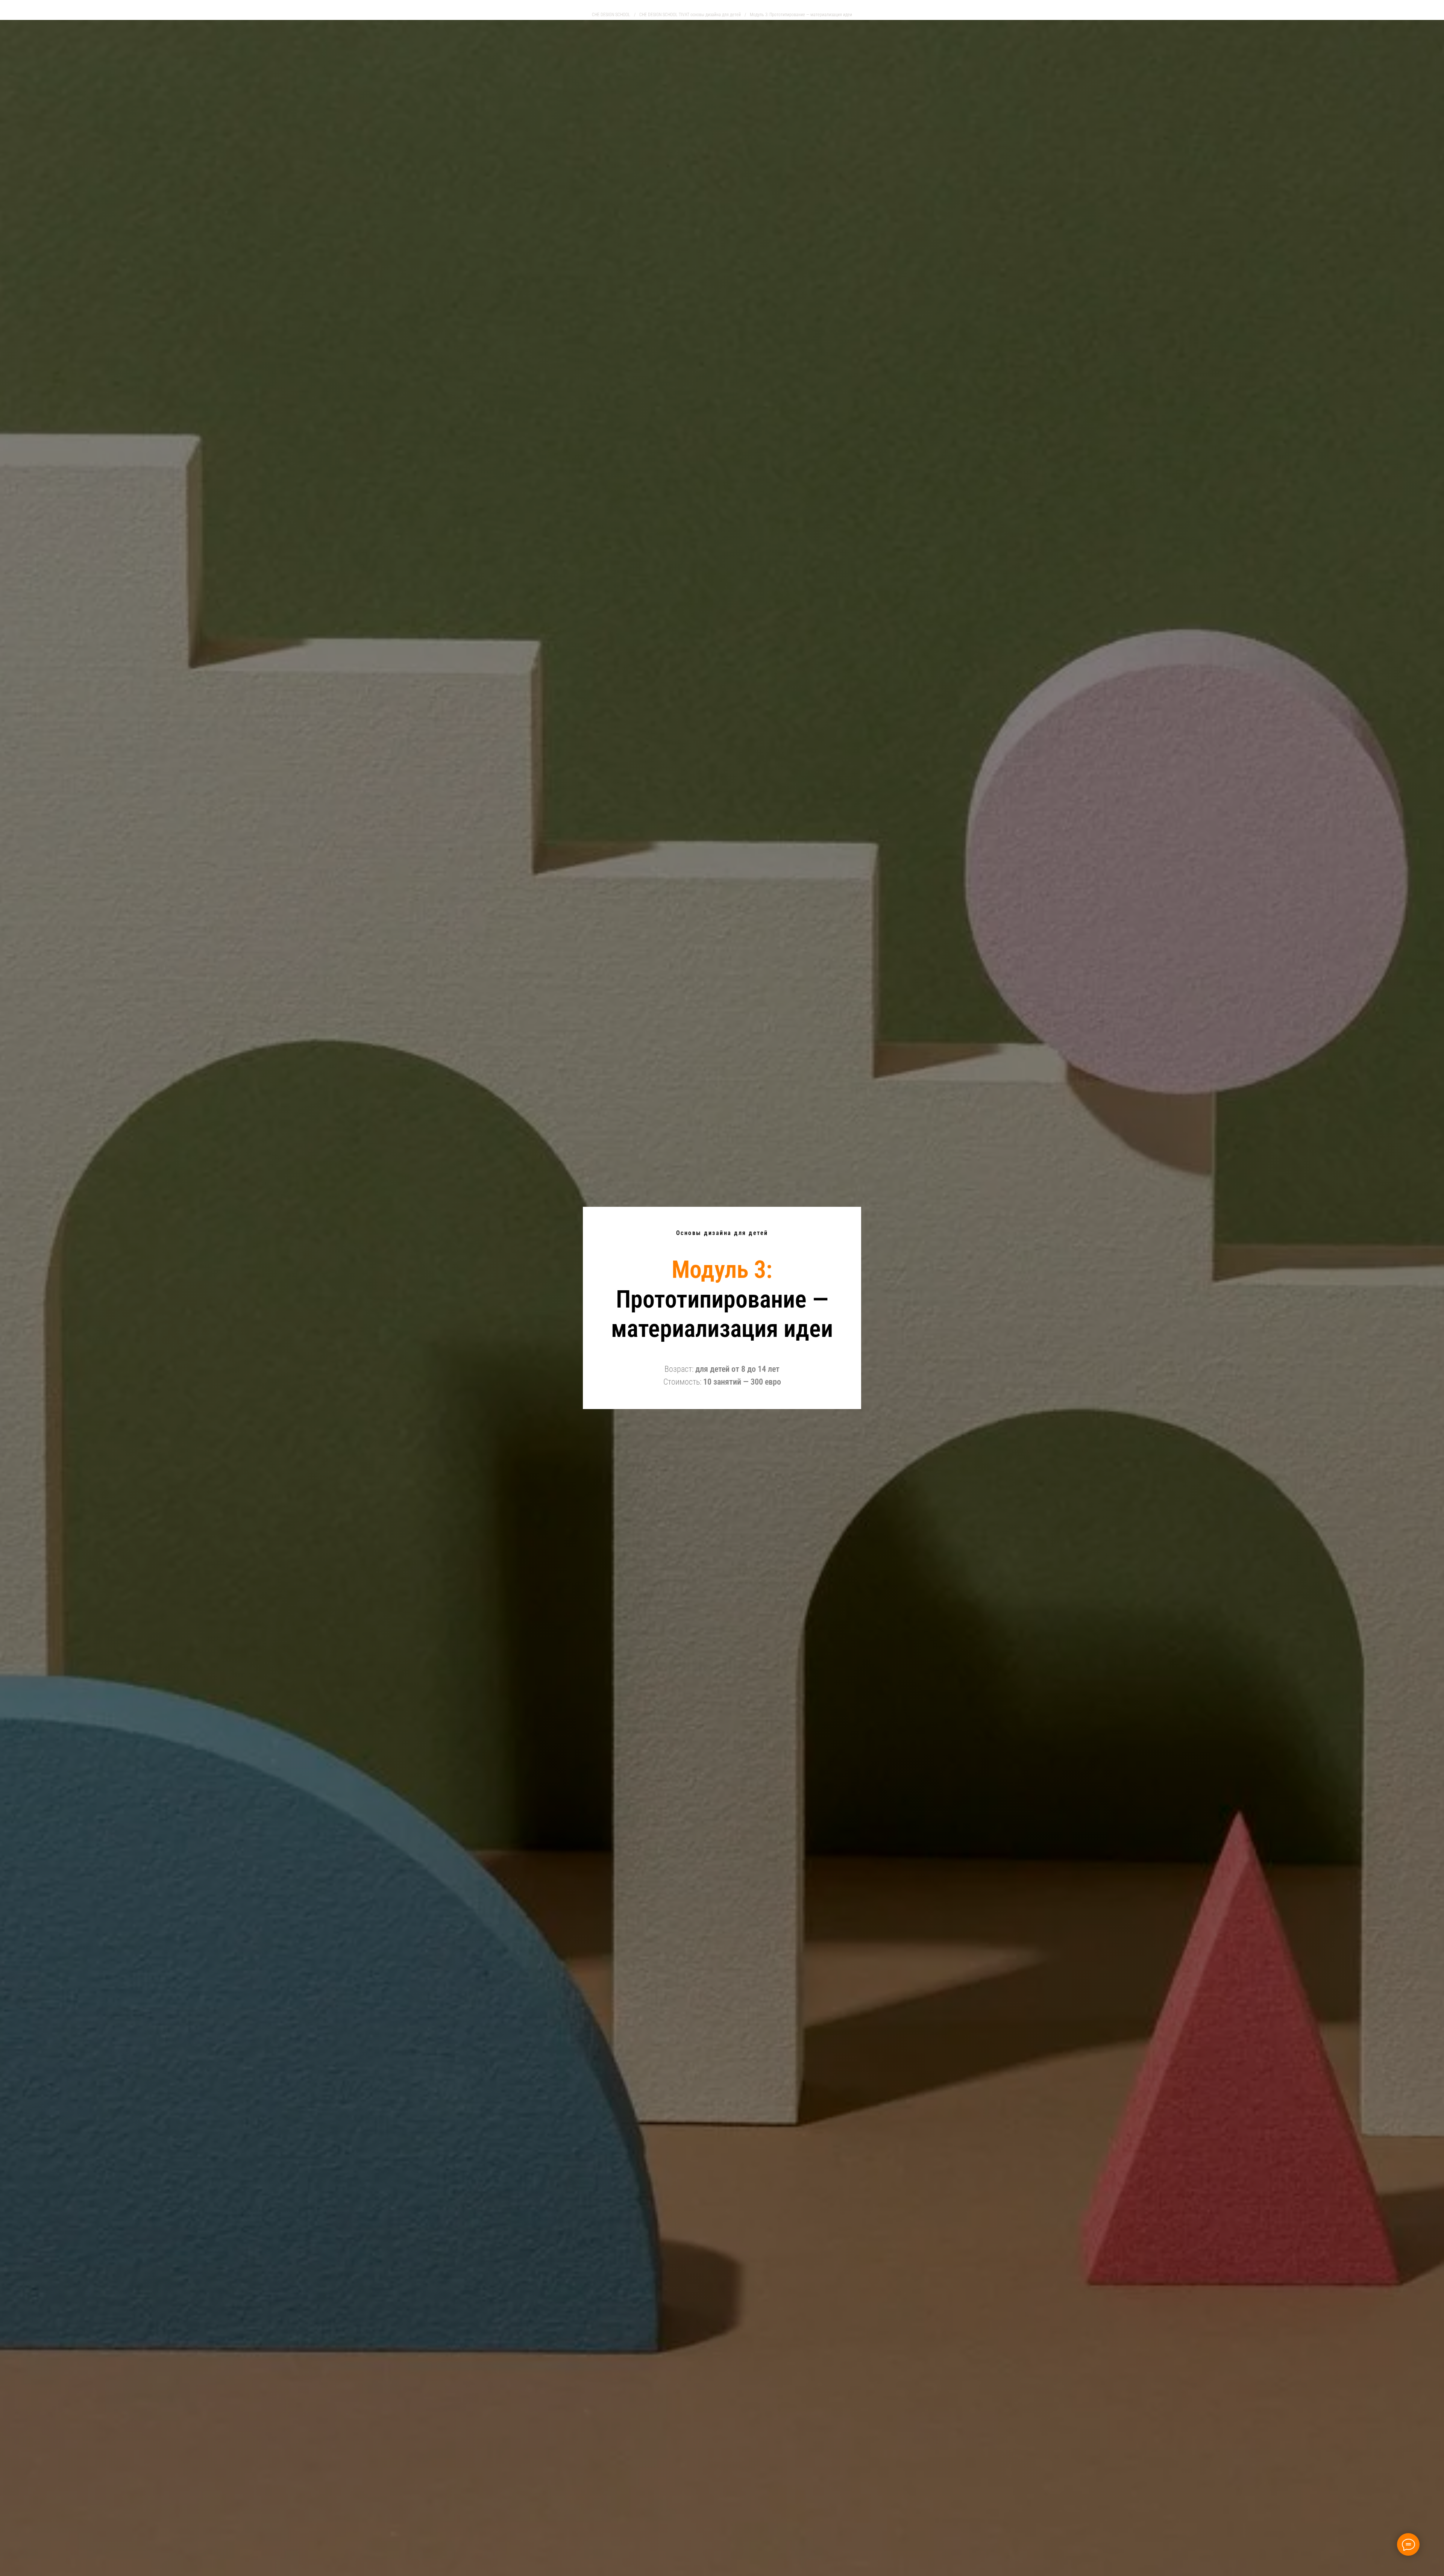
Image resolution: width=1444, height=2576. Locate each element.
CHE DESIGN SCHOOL (611, 15)
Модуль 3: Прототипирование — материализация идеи (801, 15)
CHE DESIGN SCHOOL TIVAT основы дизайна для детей (690, 15)
